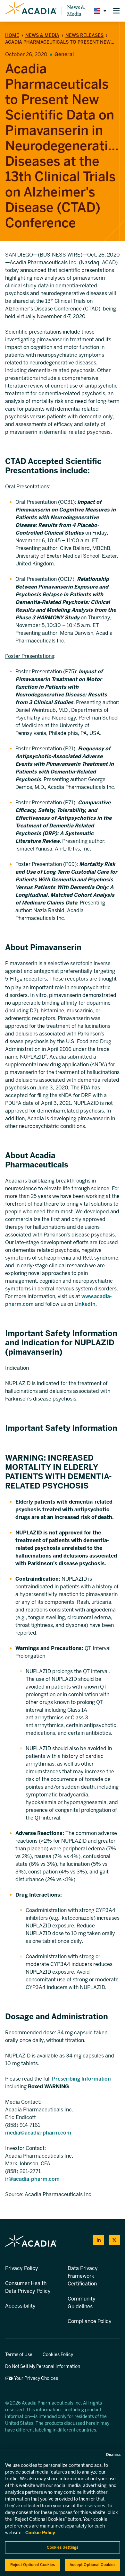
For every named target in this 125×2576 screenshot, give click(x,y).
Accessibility (20, 2306)
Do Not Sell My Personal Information (43, 2366)
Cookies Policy (58, 2355)
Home (12, 35)
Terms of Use (19, 2355)
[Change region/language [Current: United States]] (99, 11)
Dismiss (113, 2455)
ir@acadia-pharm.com (32, 2179)
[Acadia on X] (114, 2240)
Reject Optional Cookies (33, 2565)
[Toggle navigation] (116, 11)
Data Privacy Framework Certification (83, 2276)
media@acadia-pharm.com (38, 2133)
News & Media (76, 11)
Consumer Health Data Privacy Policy (28, 2287)
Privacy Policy (22, 2268)
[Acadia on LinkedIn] (99, 2240)
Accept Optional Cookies (93, 2565)
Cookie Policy (40, 2533)
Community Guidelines (82, 2303)
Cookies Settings (63, 2547)
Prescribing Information (81, 2079)
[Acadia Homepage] (31, 11)
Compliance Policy (90, 2321)
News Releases (84, 35)
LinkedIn (85, 1304)
